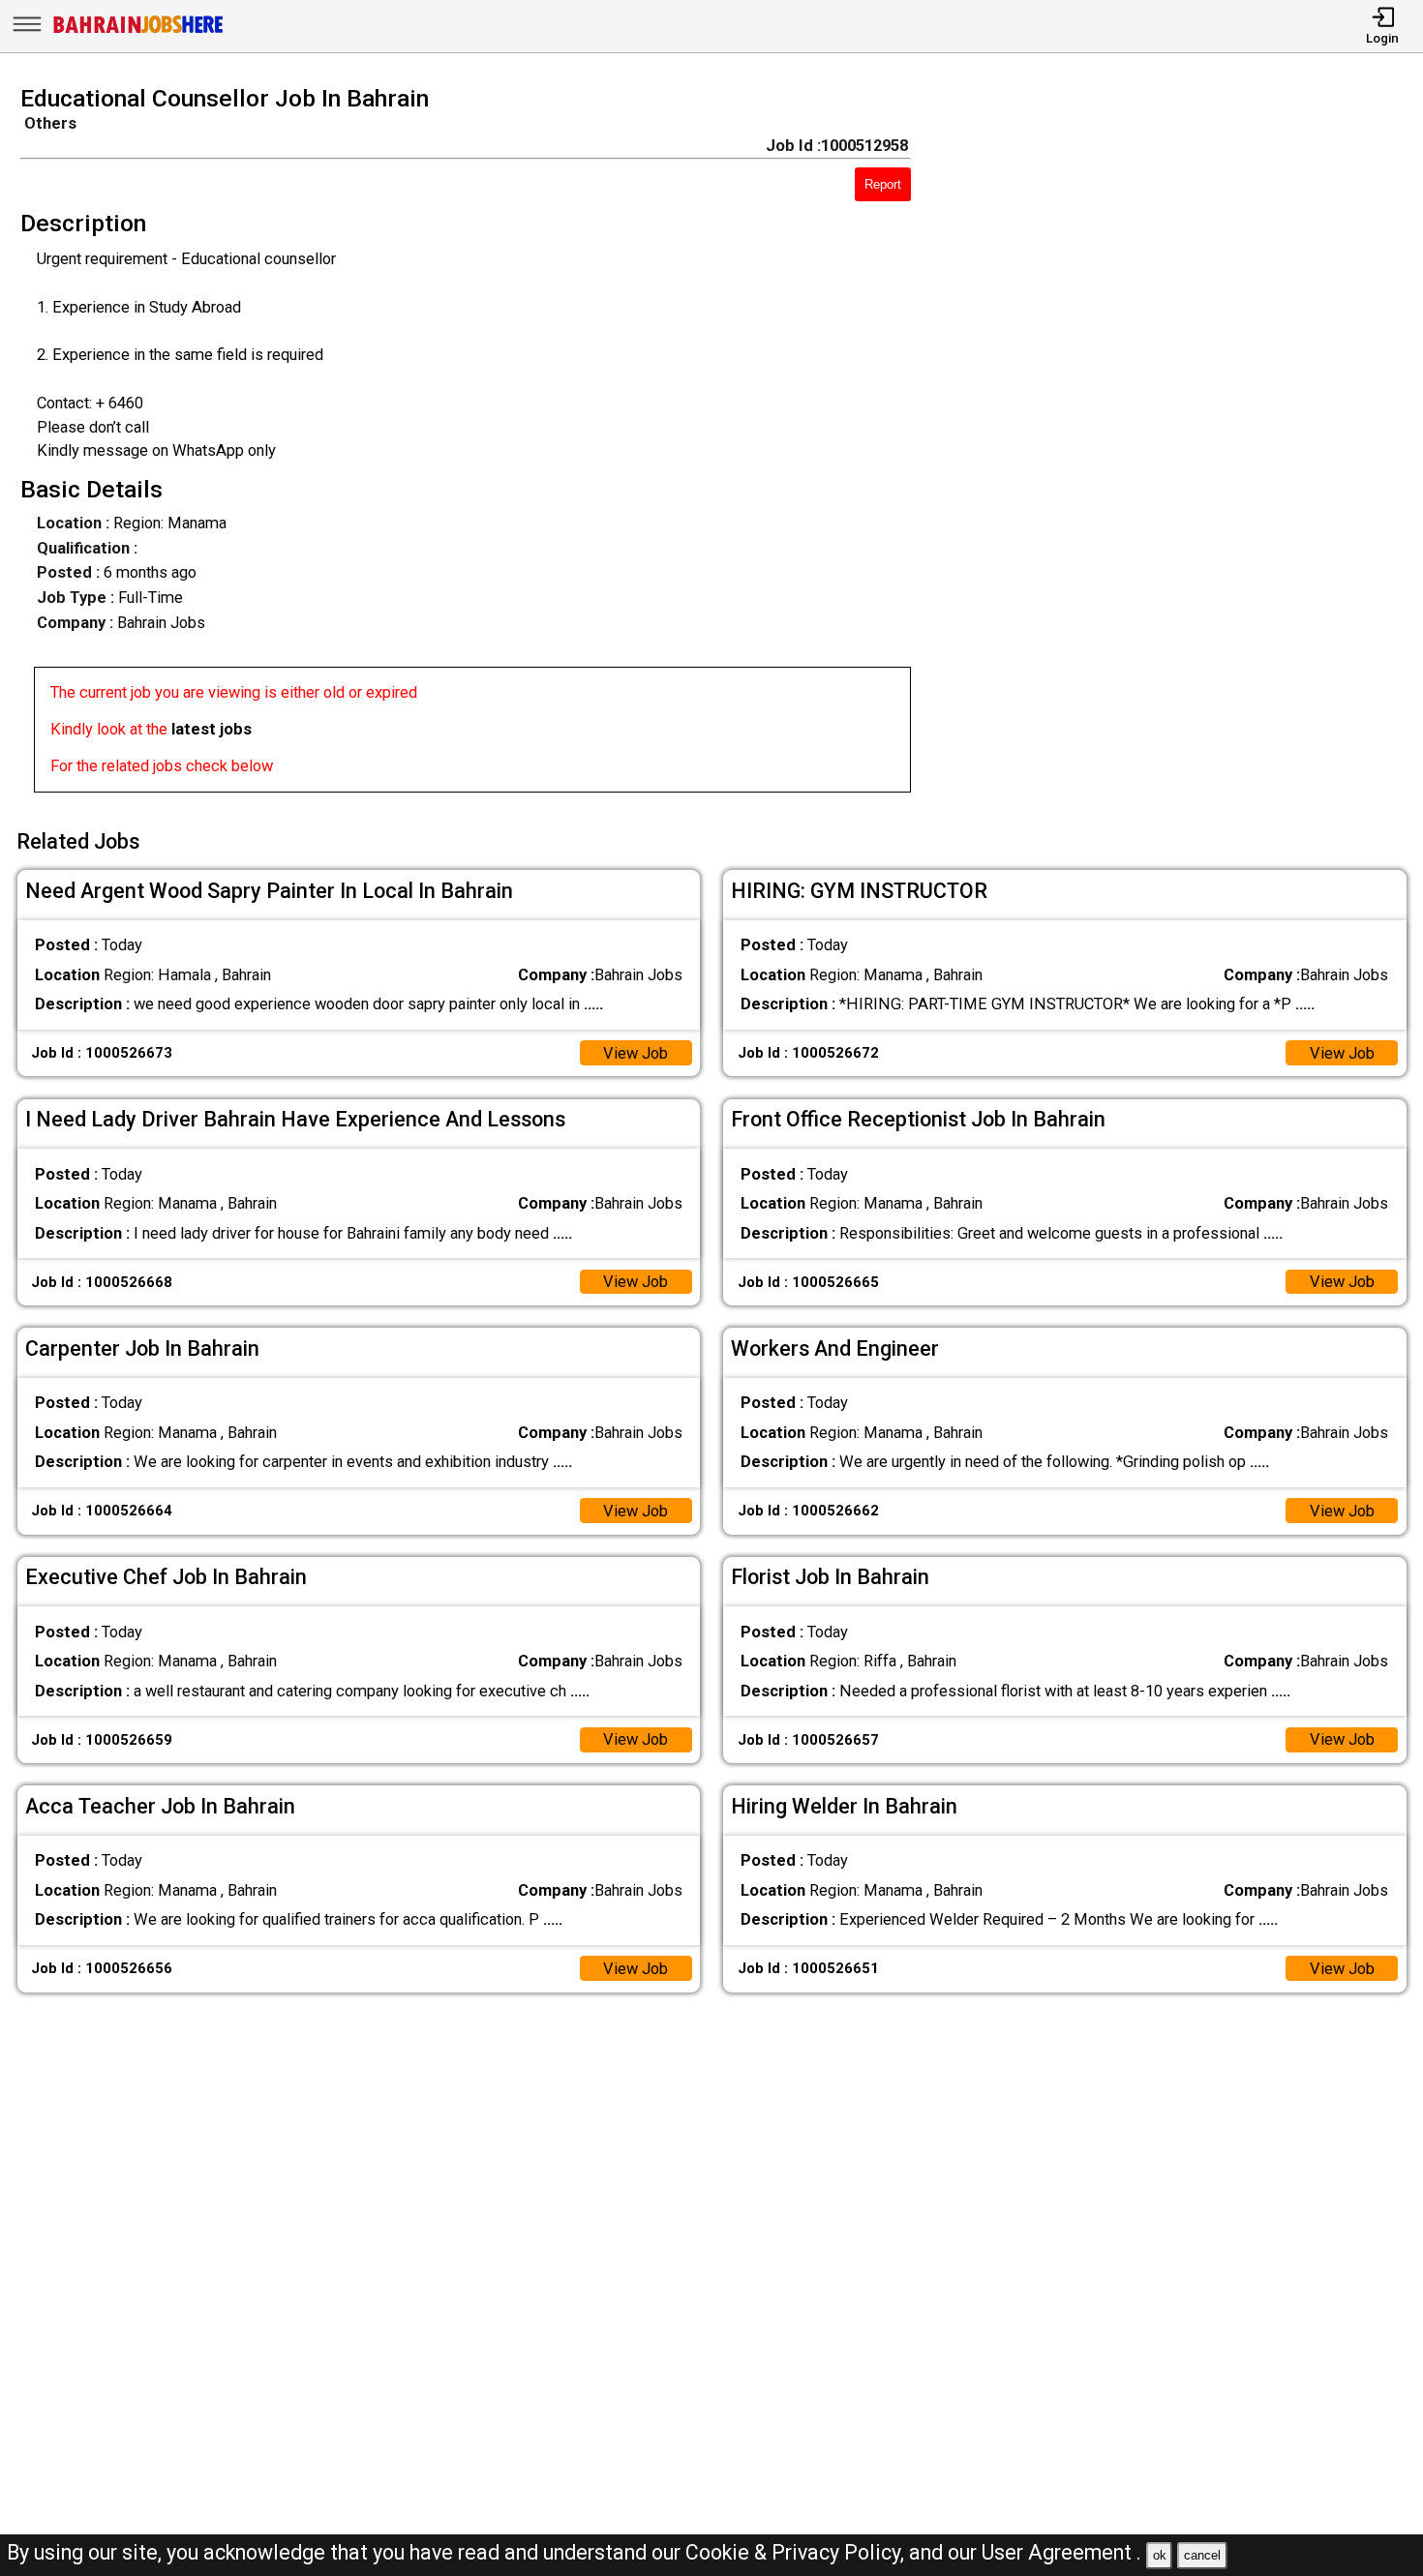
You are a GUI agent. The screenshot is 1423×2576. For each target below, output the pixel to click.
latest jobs (212, 729)
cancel (1202, 2555)
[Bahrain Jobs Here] (138, 31)
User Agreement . (1061, 2552)
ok (1160, 2555)
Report (883, 184)
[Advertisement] (1185, 445)
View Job (636, 1053)
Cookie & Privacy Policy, (797, 2552)
